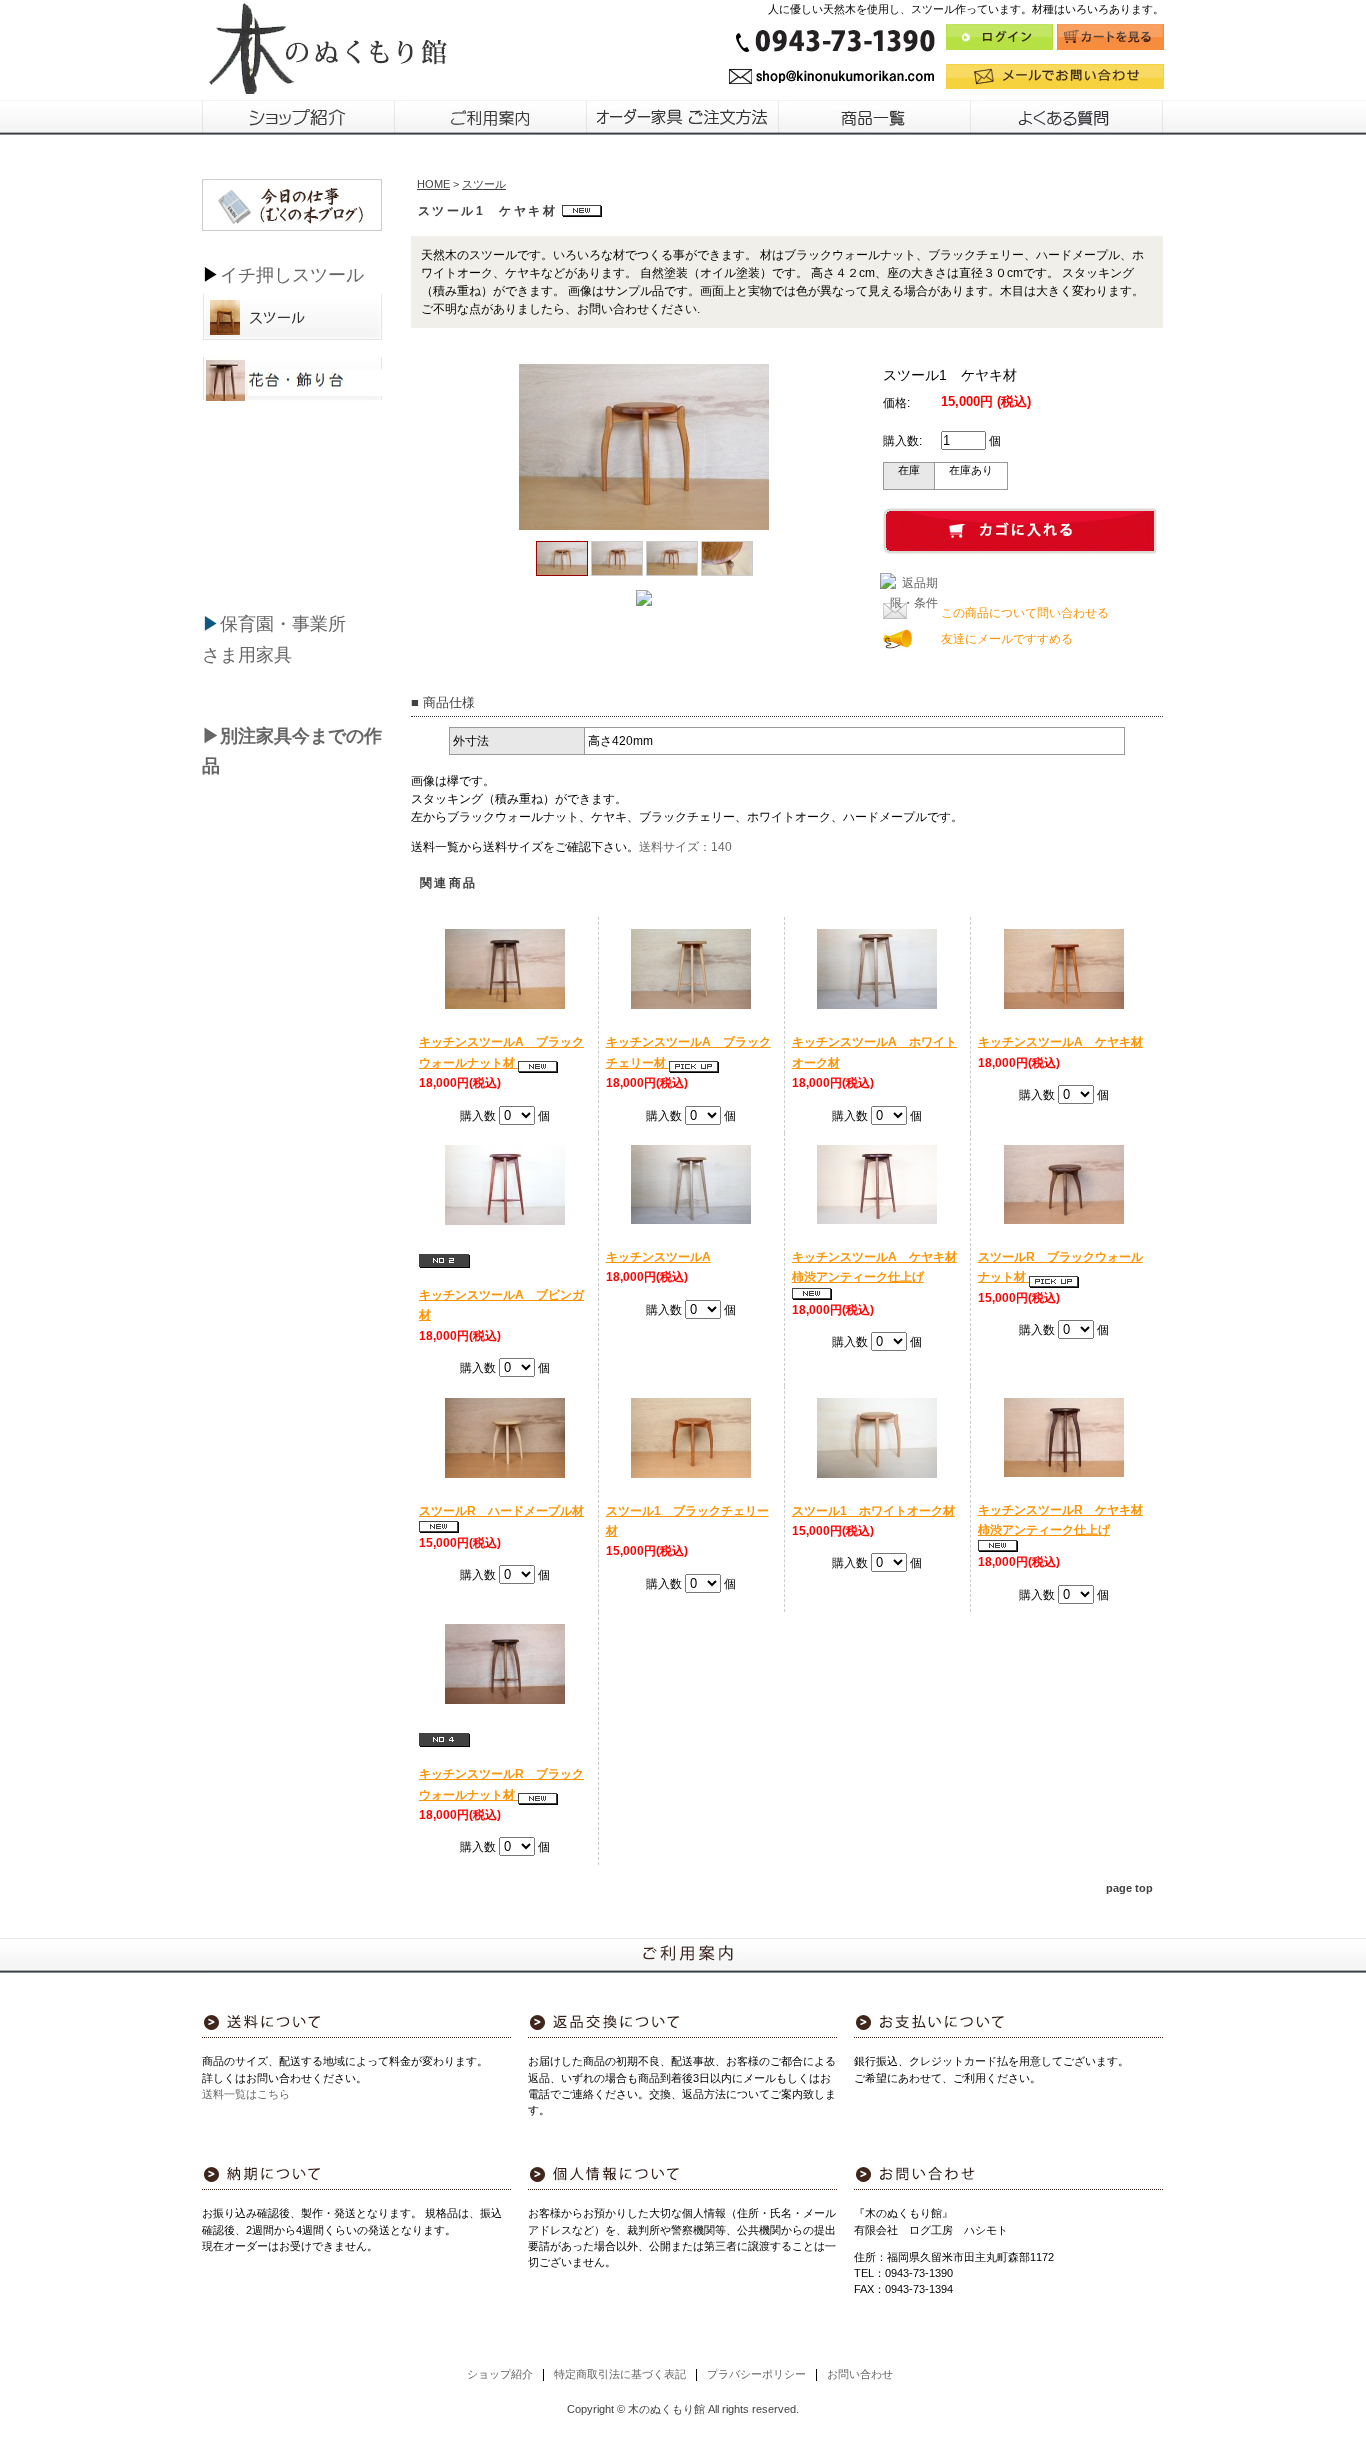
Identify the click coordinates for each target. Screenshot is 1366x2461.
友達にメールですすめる (1007, 639)
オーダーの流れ (683, 117)
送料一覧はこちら (246, 2094)
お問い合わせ (860, 2374)
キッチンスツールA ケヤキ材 (1060, 1042)
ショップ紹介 (298, 117)
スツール (328, 275)
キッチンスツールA (658, 1257)
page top (1129, 1888)
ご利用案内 (491, 117)
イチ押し (256, 275)
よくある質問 (1067, 117)
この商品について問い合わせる (1025, 613)
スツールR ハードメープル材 (501, 1511)
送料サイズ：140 (685, 847)
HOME (433, 184)
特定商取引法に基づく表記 (620, 2374)
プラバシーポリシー (756, 2374)
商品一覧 (875, 117)
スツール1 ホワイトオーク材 (873, 1511)
